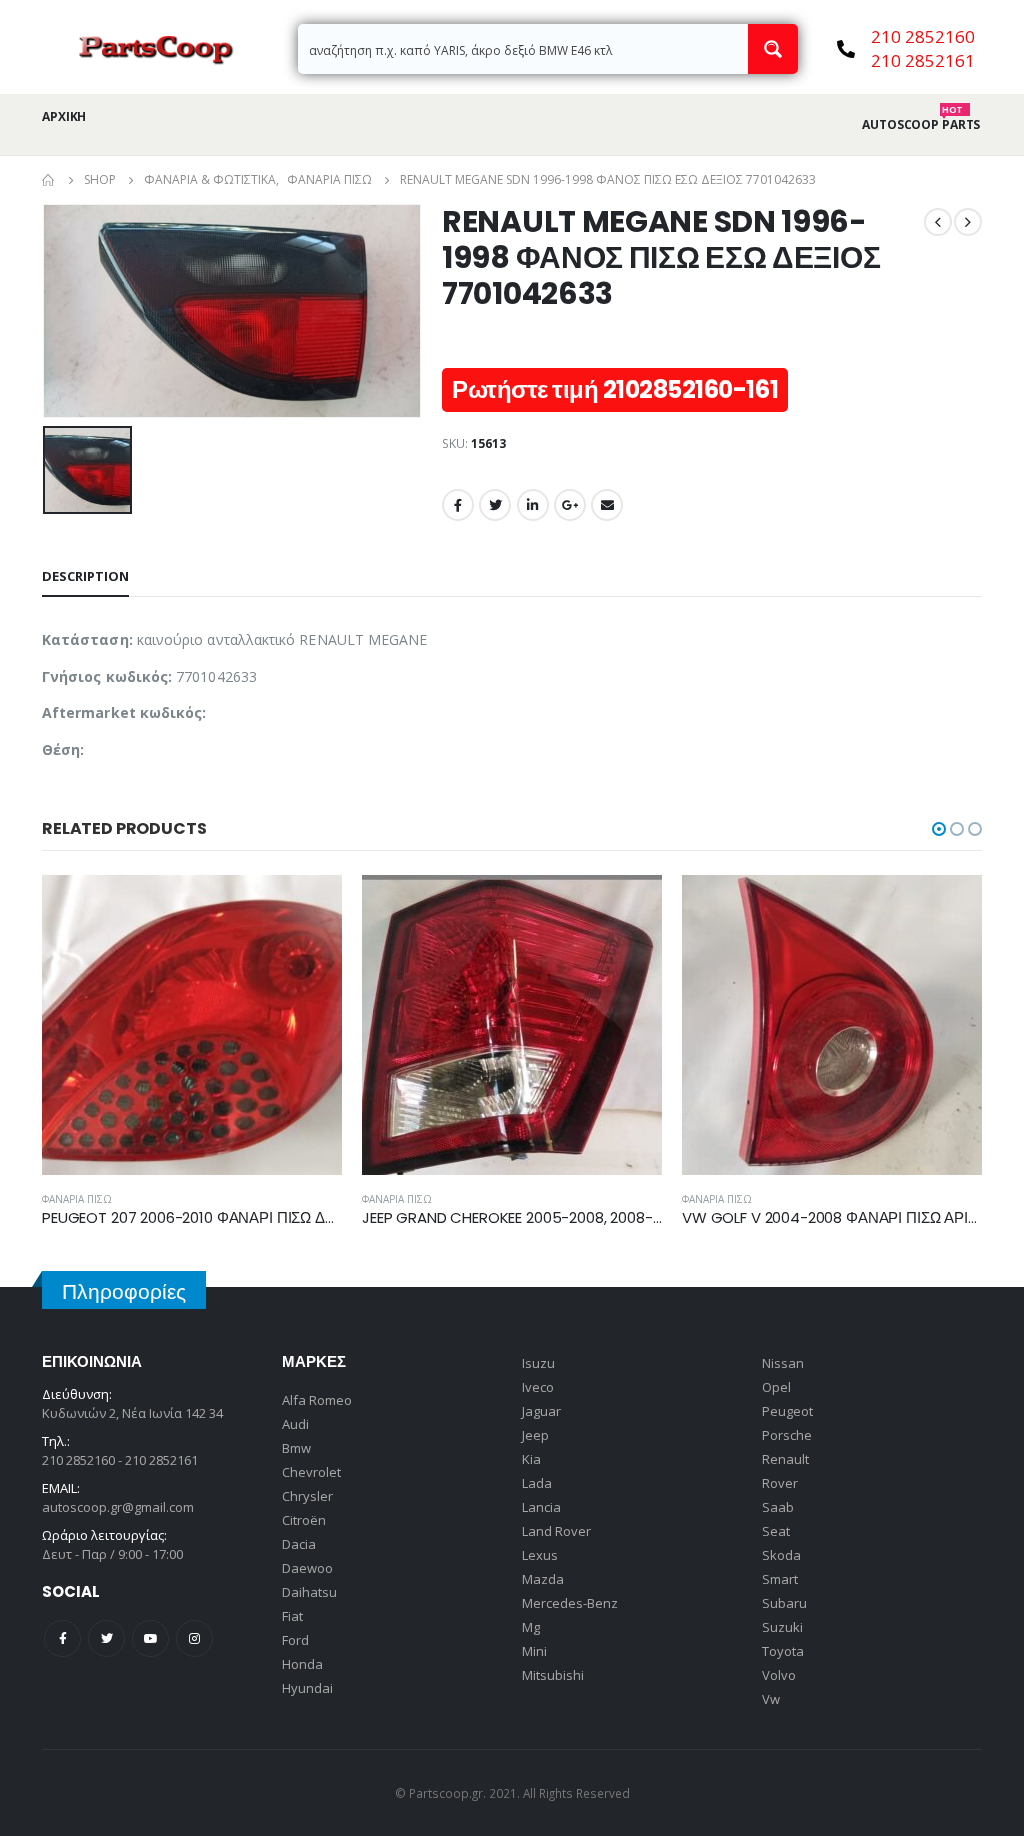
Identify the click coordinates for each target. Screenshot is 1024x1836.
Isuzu (538, 1363)
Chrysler (307, 1496)
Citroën (304, 1520)
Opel (776, 1387)
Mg (531, 1627)
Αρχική (64, 116)
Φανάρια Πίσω (77, 1199)
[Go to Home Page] (49, 180)
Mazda (543, 1579)
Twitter (495, 505)
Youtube (150, 1638)
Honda (302, 1664)
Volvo (779, 1675)
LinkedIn (533, 505)
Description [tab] (85, 576)
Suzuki (782, 1627)
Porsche (787, 1435)
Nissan (783, 1363)
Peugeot (787, 1411)
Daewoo (307, 1568)
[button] (939, 829)
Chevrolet (311, 1472)
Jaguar (541, 1411)
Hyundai (307, 1688)
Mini (534, 1651)
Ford (295, 1640)
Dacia (299, 1544)
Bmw (296, 1448)
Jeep (535, 1435)
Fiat (292, 1616)
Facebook (458, 505)
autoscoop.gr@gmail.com (118, 1507)
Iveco (538, 1387)
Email (607, 505)
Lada (537, 1483)
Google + (570, 505)
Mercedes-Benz (570, 1603)
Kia (531, 1459)
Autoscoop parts (921, 125)
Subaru (784, 1603)
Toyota (783, 1651)
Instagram (194, 1638)
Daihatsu (309, 1592)
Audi (295, 1424)
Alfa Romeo (317, 1400)
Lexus (540, 1555)
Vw (771, 1699)
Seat (776, 1531)
